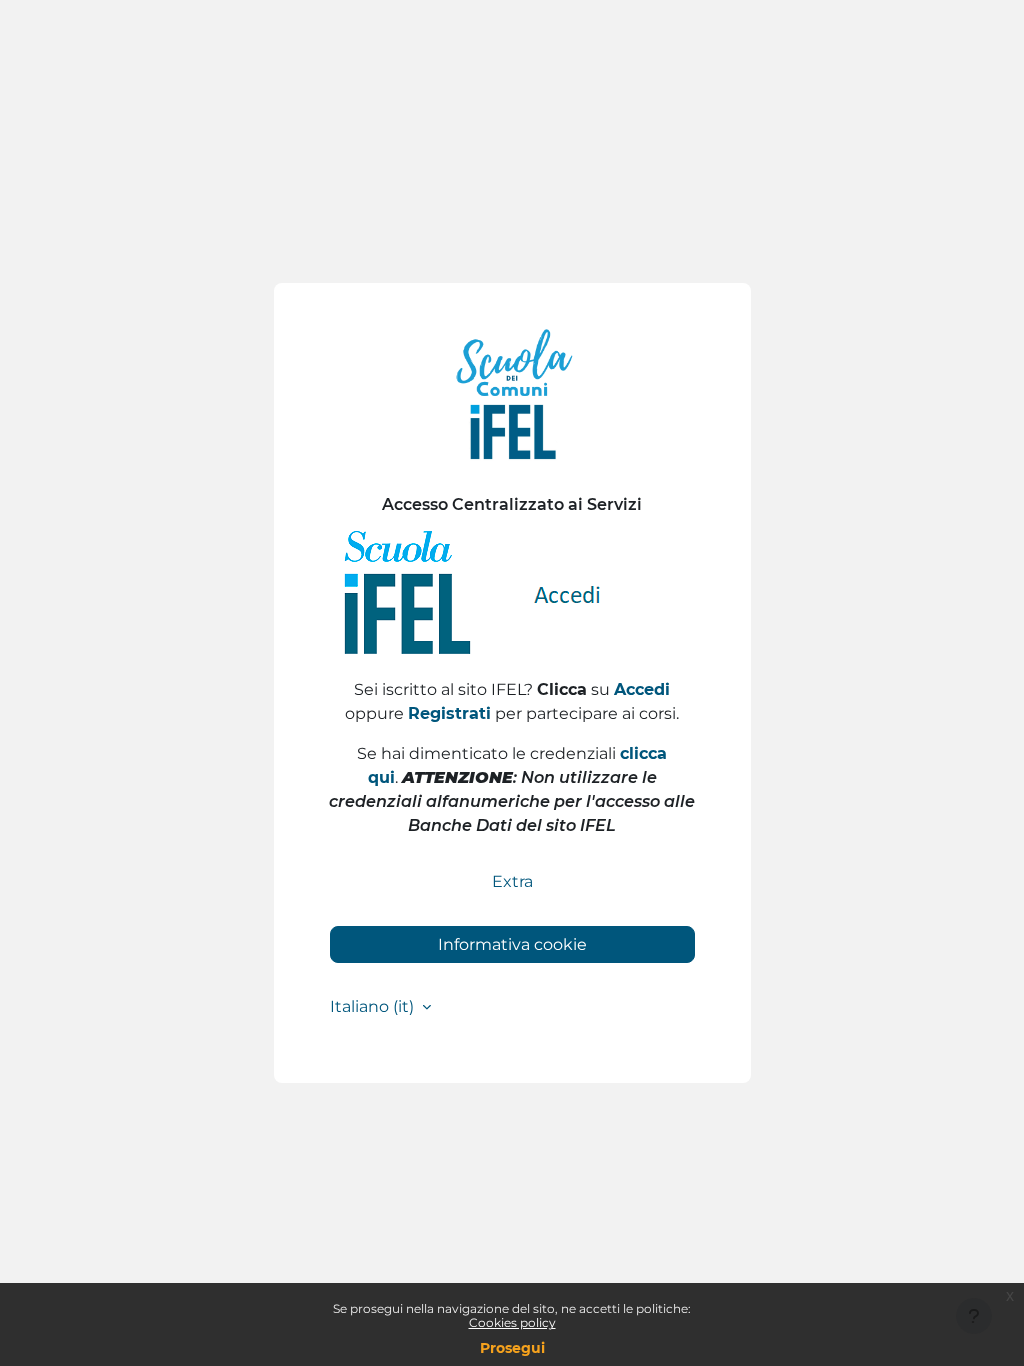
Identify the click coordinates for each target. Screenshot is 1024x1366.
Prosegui (512, 1348)
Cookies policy (512, 1322)
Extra (512, 881)
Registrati (449, 713)
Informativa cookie (512, 944)
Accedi (642, 689)
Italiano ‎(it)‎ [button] (374, 1006)
